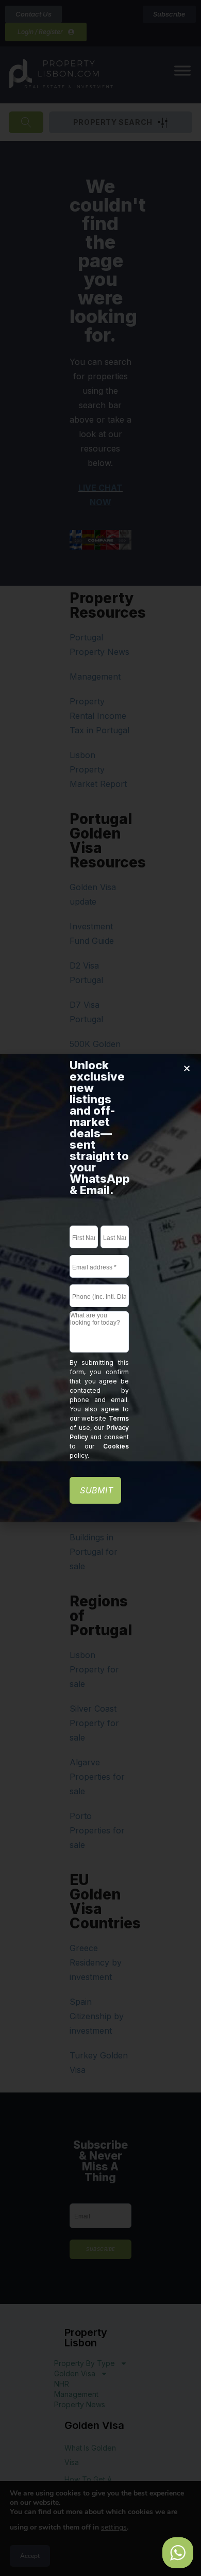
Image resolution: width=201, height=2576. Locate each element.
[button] (187, 1068)
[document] (100, 1288)
